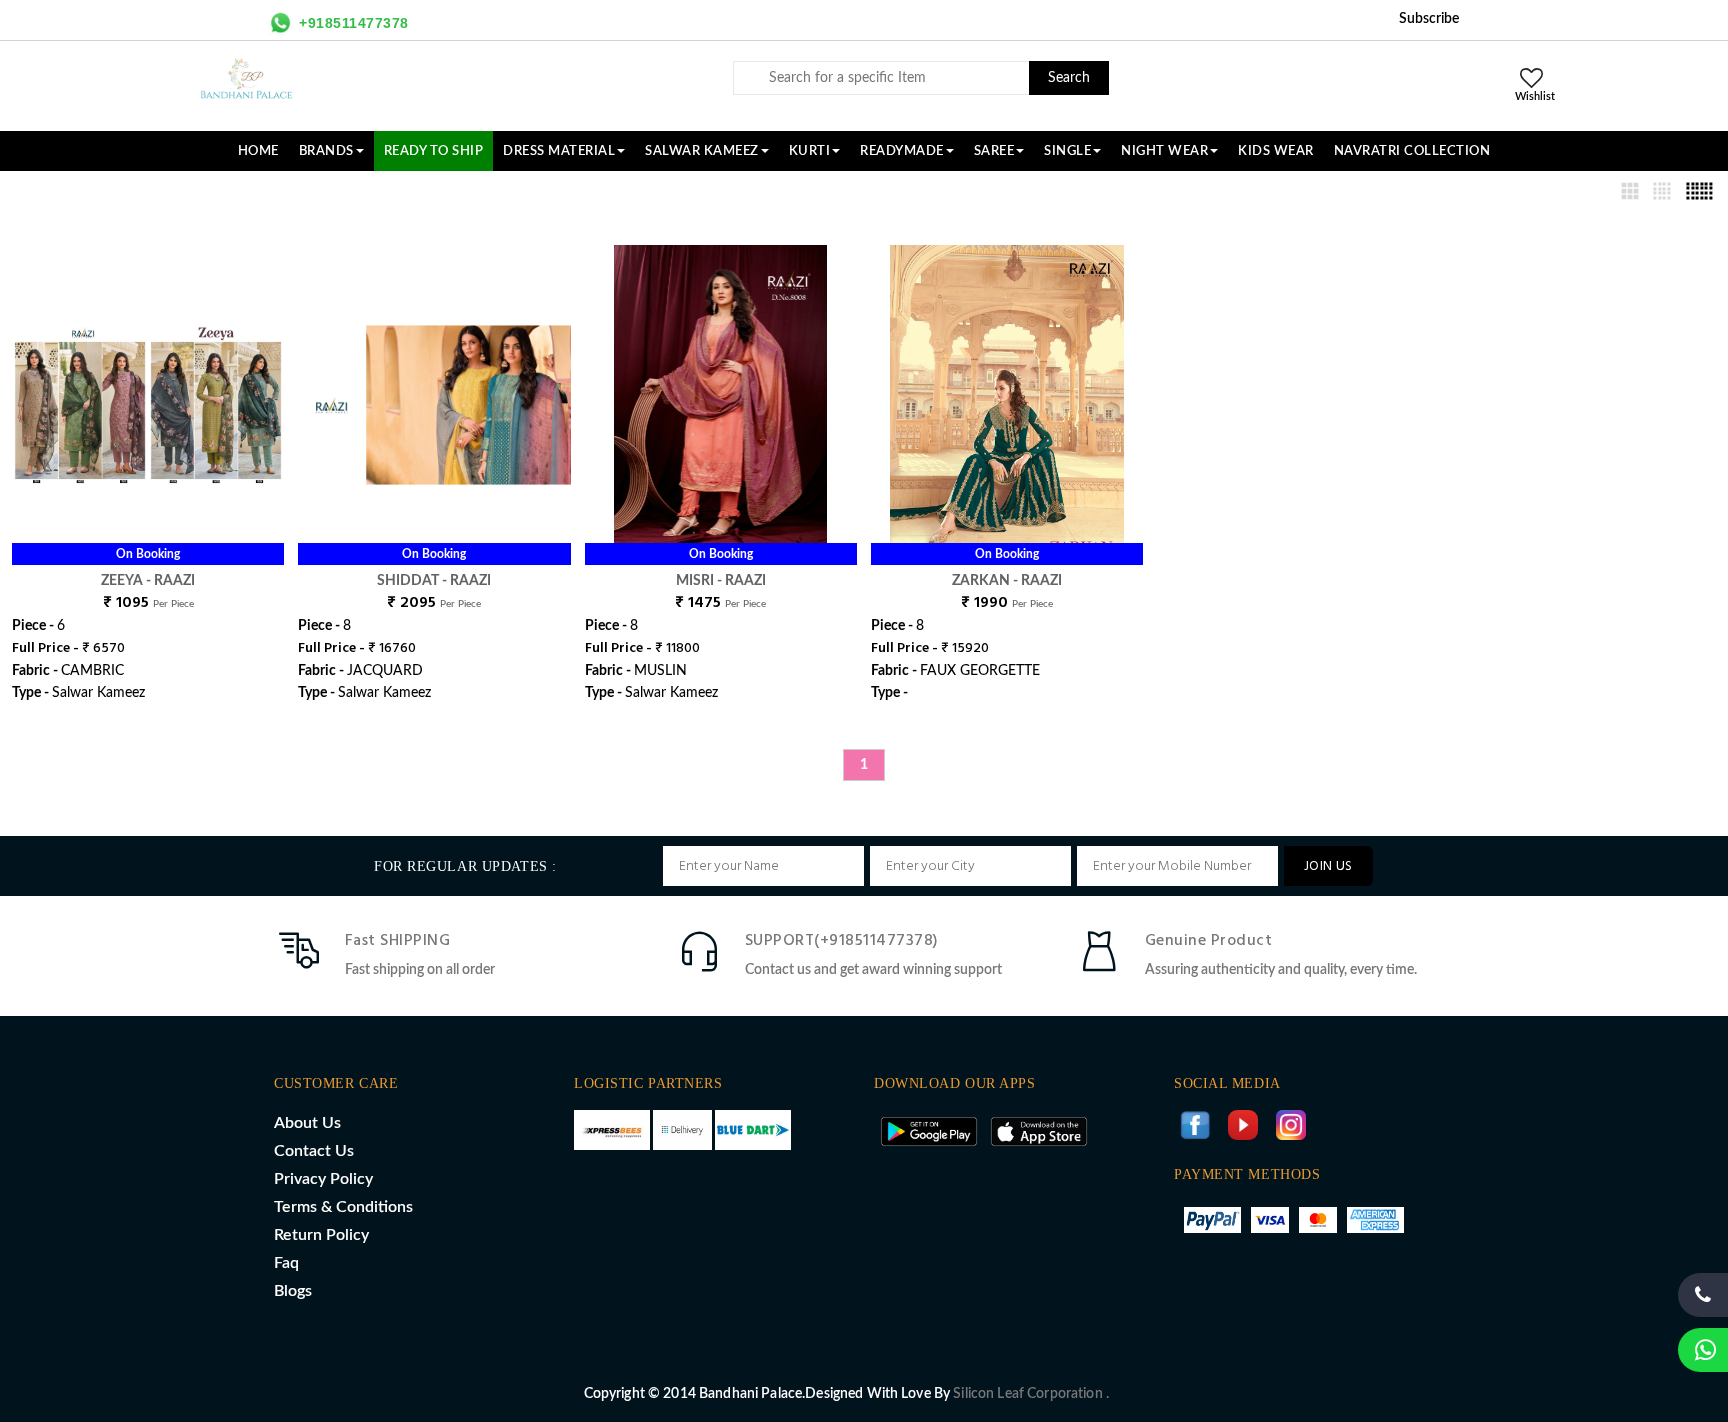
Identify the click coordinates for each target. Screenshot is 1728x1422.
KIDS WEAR (1276, 151)
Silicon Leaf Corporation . (1031, 1394)
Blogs (293, 1291)
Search (1069, 78)
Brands (326, 151)
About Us (307, 1123)
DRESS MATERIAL (559, 151)
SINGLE (1067, 151)
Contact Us (314, 1151)
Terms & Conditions (343, 1207)
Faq (286, 1263)
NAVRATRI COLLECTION (1412, 151)
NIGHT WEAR (1164, 151)
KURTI (810, 151)
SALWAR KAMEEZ (702, 151)
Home (258, 151)
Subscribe (1429, 19)
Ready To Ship (434, 151)
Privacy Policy (323, 1179)
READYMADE (902, 151)
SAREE (994, 151)
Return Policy (321, 1235)
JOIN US (1328, 866)
